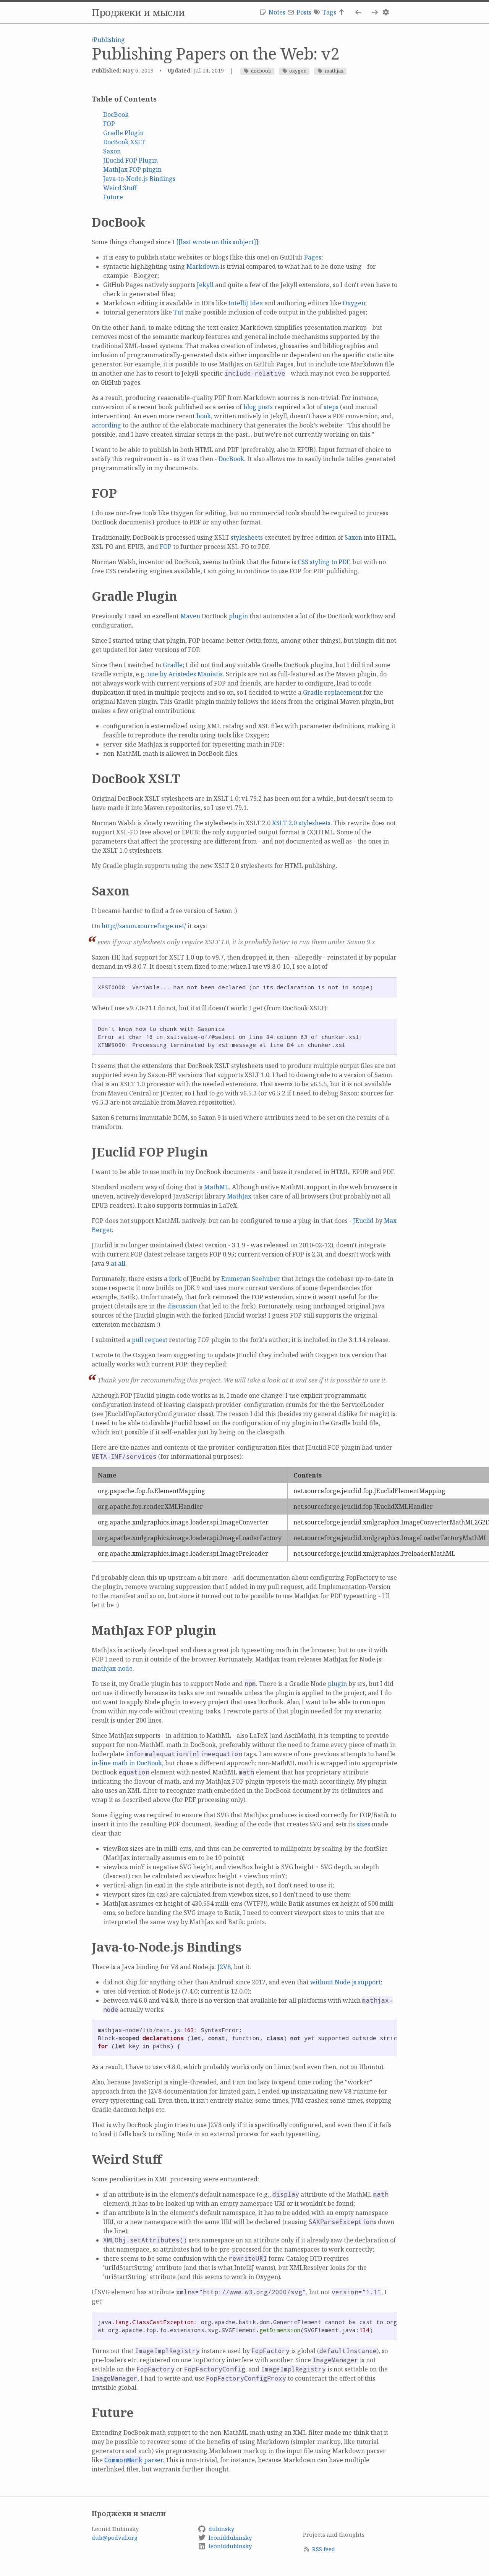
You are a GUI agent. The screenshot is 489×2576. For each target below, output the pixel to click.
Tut (178, 312)
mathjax (334, 71)
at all (118, 1263)
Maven (190, 616)
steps (331, 407)
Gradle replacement (332, 692)
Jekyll (205, 285)
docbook (261, 71)
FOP (109, 124)
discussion (182, 1306)
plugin (238, 616)
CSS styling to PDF (323, 562)
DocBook (116, 115)
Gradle (173, 665)
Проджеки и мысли (138, 12)
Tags (329, 12)
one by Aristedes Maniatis (185, 674)
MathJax (239, 1196)
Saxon (112, 151)
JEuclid (363, 1221)
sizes (363, 1824)
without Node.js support (346, 1982)
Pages (313, 257)
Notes (277, 12)
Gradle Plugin (123, 133)
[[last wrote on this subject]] (217, 242)
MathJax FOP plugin (132, 169)
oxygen (298, 71)
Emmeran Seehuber (251, 1279)
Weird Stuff (120, 188)
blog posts (258, 407)
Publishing (109, 40)
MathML (216, 1187)
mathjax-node (112, 1668)
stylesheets (247, 537)
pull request (150, 1340)
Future (113, 197)
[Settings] (387, 12)
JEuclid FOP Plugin (130, 160)
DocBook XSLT (124, 142)
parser (134, 2460)
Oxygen (354, 303)
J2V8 (224, 1967)
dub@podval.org (115, 2537)
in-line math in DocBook (127, 1763)
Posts (304, 12)
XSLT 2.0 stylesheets (301, 823)
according (106, 425)
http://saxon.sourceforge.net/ (144, 926)
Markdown (203, 266)
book (204, 416)
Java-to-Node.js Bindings (139, 179)
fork (175, 1279)
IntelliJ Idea (246, 303)
